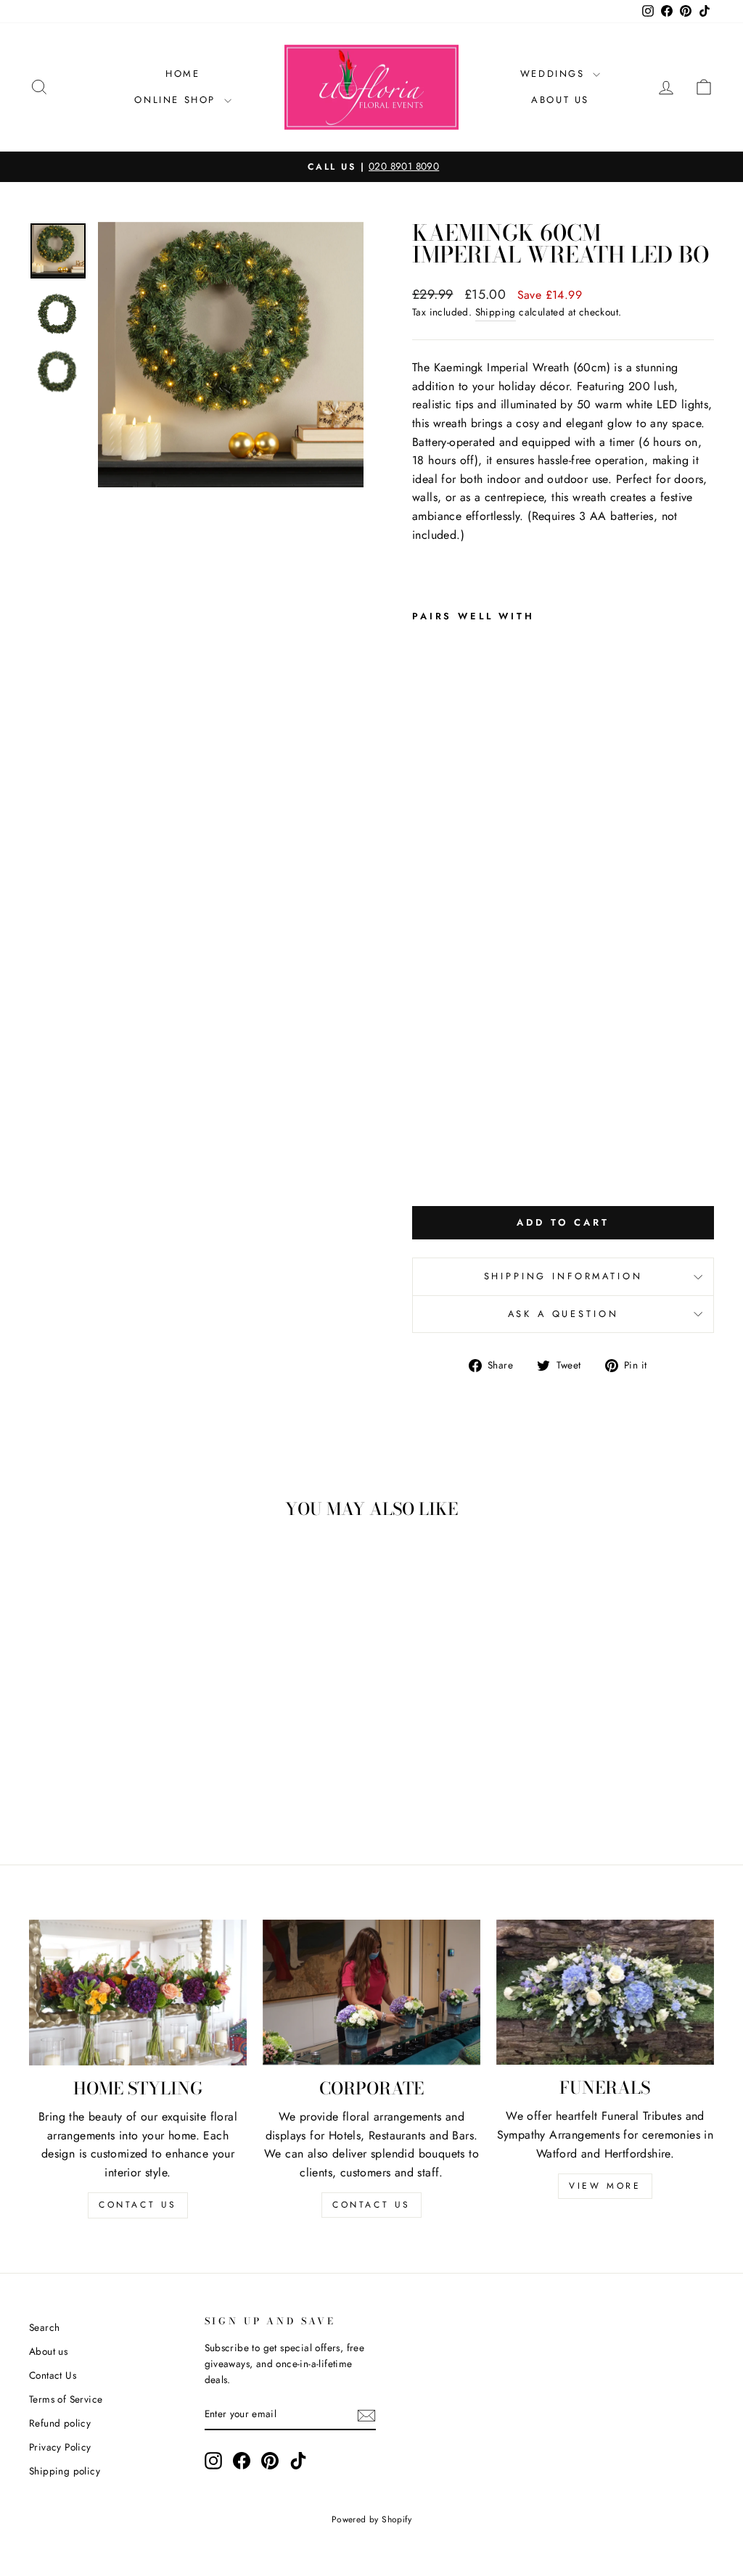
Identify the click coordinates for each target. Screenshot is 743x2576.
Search (44, 2327)
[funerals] (605, 1992)
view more (605, 2186)
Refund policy (60, 2423)
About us (48, 2351)
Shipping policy (65, 2471)
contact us (138, 2205)
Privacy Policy (60, 2447)
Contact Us (53, 2375)
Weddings (555, 74)
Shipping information (563, 1276)
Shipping (496, 312)
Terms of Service (66, 2399)
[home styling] (138, 1993)
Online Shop (177, 100)
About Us (560, 100)
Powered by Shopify (371, 2519)
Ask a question (563, 1314)
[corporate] (371, 1992)
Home (182, 74)
